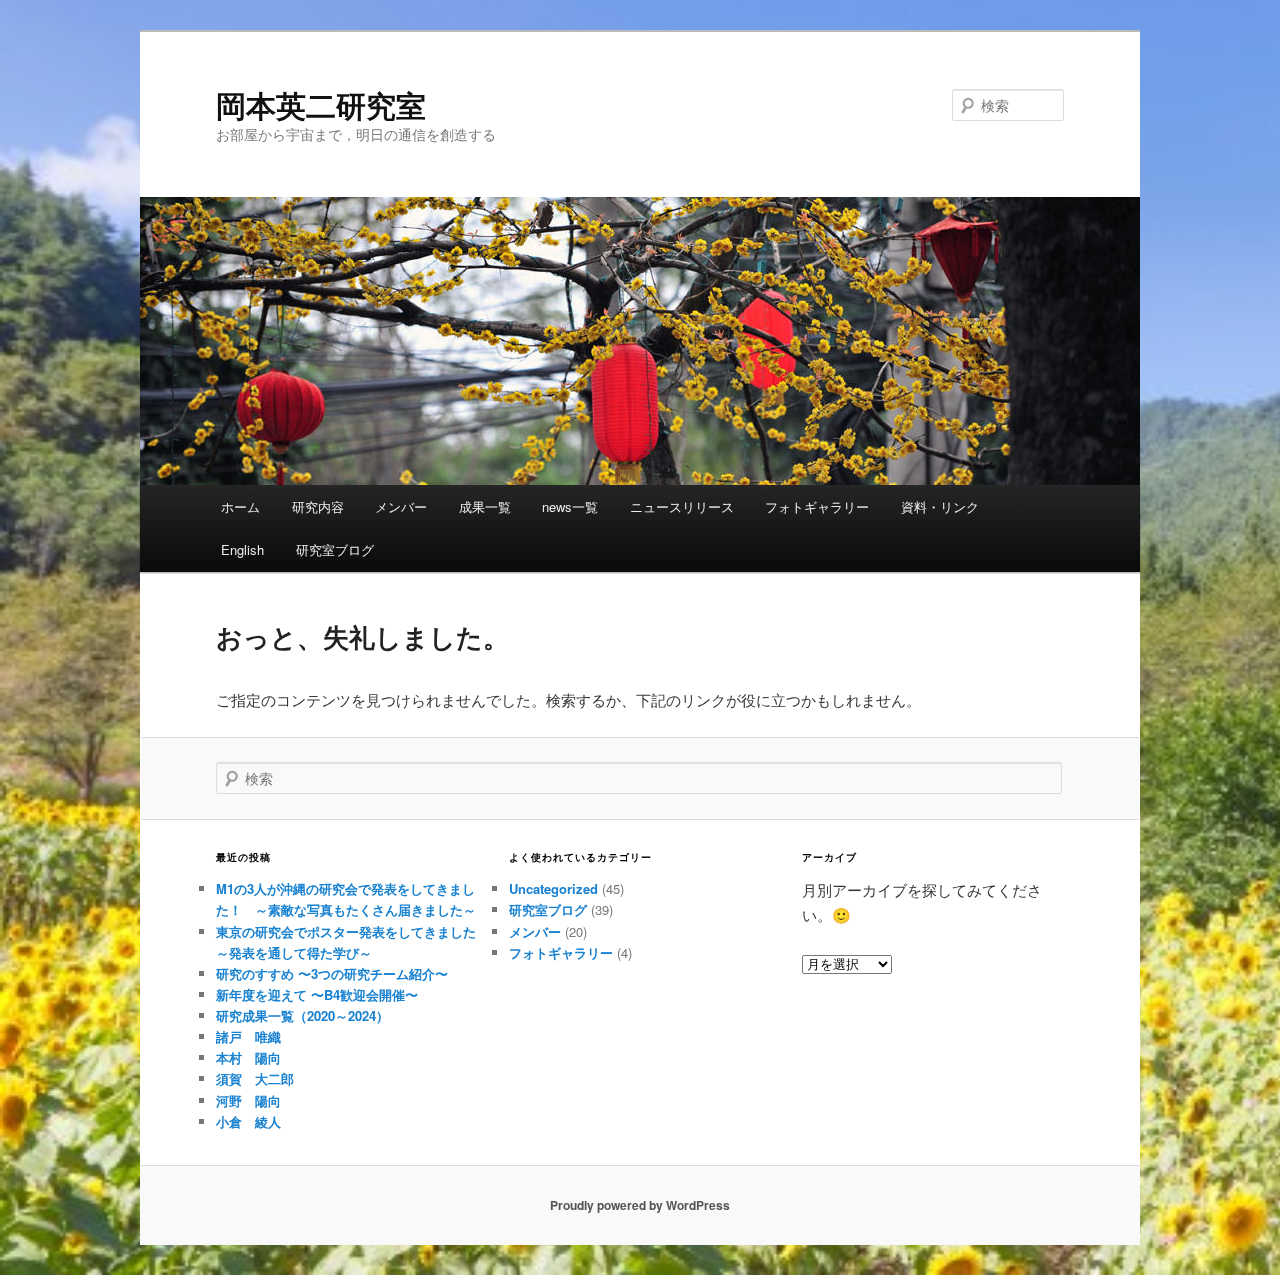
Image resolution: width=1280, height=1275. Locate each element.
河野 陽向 (248, 1100)
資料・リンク (940, 506)
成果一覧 (485, 506)
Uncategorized (553, 888)
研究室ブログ (335, 549)
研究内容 (318, 506)
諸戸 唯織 (248, 1036)
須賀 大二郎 (255, 1078)
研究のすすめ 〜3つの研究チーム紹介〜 (332, 973)
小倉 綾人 (248, 1121)
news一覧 (570, 506)
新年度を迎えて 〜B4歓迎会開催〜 (317, 994)
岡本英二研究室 (321, 104)
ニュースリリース (682, 506)
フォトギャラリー (817, 506)
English (242, 549)
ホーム (240, 506)
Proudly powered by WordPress (640, 1205)
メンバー (401, 506)
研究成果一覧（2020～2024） (302, 1015)
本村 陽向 (248, 1057)
